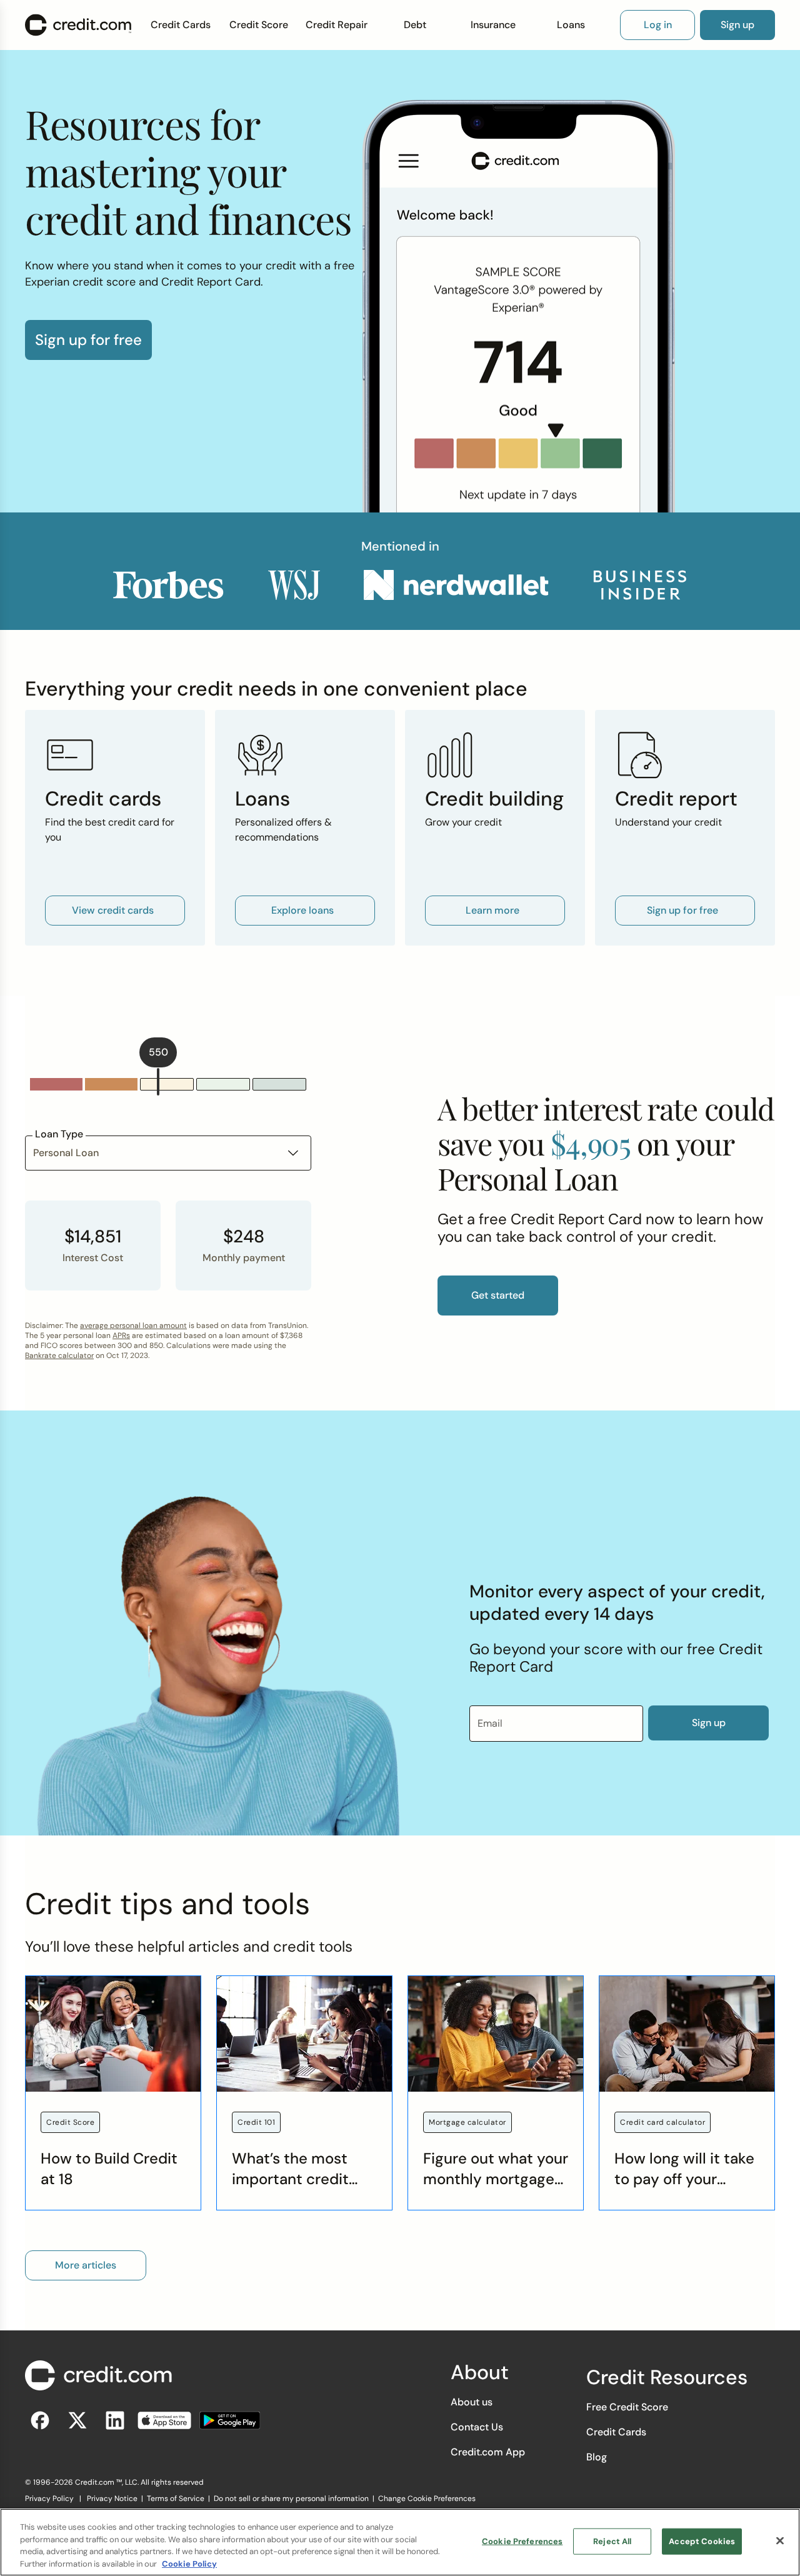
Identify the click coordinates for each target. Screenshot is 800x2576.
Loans (571, 25)
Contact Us (477, 2427)
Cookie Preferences (522, 2541)
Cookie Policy (189, 2563)
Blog (597, 2457)
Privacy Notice (112, 2499)
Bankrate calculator (59, 1355)
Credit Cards (181, 25)
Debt (415, 25)
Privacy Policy (49, 2499)
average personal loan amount (133, 1325)
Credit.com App (488, 2452)
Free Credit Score (627, 2407)
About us (472, 2402)
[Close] (780, 2540)
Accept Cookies (702, 2541)
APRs (121, 1335)
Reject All (612, 2541)
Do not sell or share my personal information (291, 2499)
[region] (400, 2542)
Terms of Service (176, 2499)
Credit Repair (337, 25)
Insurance (493, 25)
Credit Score (259, 25)
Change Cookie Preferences (427, 2499)
